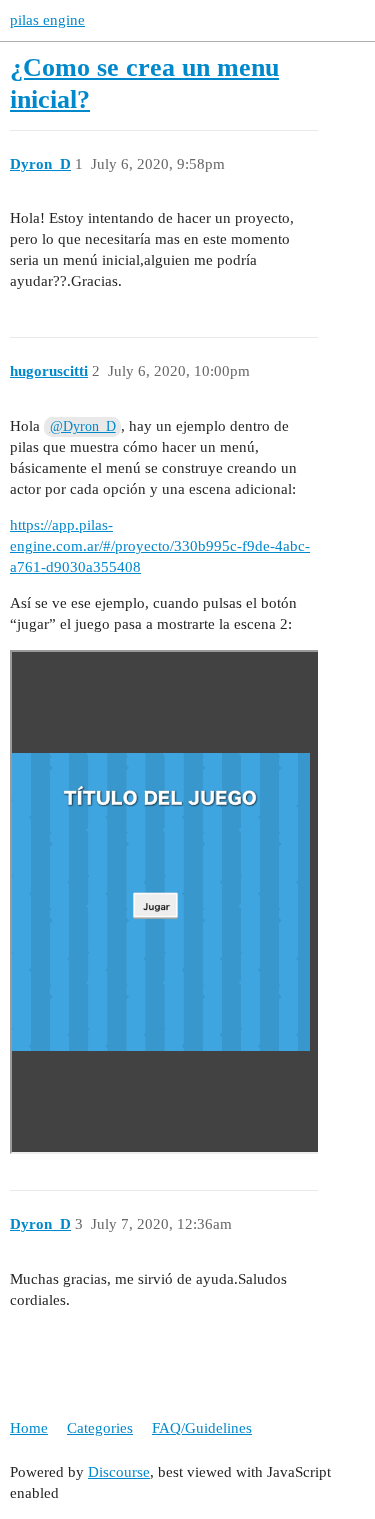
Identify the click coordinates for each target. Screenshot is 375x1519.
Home (29, 1428)
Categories (100, 1428)
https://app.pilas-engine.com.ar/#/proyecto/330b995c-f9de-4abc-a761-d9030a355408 (160, 546)
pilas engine (47, 20)
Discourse (119, 1472)
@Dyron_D (83, 426)
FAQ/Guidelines (202, 1428)
